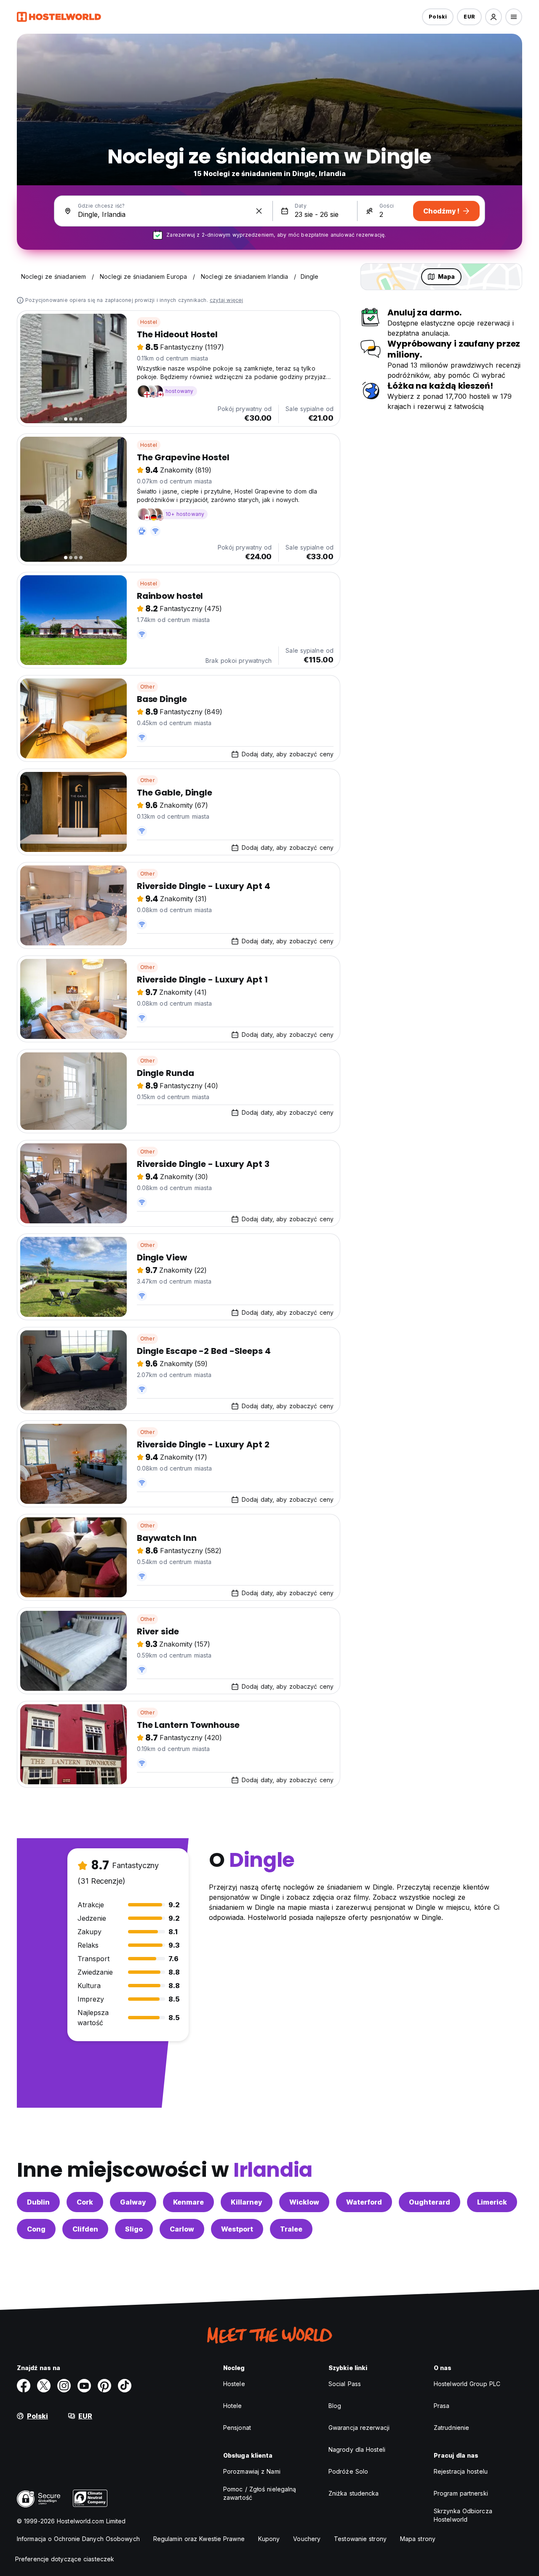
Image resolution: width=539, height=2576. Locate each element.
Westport (237, 2229)
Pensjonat (237, 2428)
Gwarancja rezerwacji (359, 2428)
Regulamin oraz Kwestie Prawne (199, 2539)
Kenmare (188, 2202)
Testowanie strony (360, 2539)
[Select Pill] (494, 17)
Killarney (247, 2202)
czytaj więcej (227, 300)
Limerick (492, 2202)
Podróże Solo (348, 2471)
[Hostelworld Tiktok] (125, 2386)
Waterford (364, 2202)
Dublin (38, 2202)
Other (147, 687)
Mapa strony (418, 2539)
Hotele (233, 2406)
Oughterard (430, 2202)
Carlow (182, 2229)
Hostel (149, 322)
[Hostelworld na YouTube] (84, 2386)
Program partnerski (461, 2493)
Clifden (85, 2229)
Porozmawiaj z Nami (252, 2471)
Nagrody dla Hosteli (357, 2449)
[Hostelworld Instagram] (64, 2386)
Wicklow (304, 2202)
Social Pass (345, 2384)
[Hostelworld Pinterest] (104, 2386)
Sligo (134, 2229)
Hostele (234, 2384)
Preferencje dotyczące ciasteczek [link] (65, 2559)
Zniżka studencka (354, 2493)
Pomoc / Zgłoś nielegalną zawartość (260, 2493)
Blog (335, 2406)
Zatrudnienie (451, 2428)
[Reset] (259, 211)
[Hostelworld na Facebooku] (24, 2386)
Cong (36, 2229)
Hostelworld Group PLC (467, 2384)
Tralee (291, 2229)
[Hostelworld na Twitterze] (44, 2386)
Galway (133, 2202)
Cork (85, 2202)
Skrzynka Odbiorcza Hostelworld (463, 2515)
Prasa (442, 2406)
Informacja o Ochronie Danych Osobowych (78, 2539)
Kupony (269, 2539)
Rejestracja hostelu (461, 2471)
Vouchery (307, 2539)
